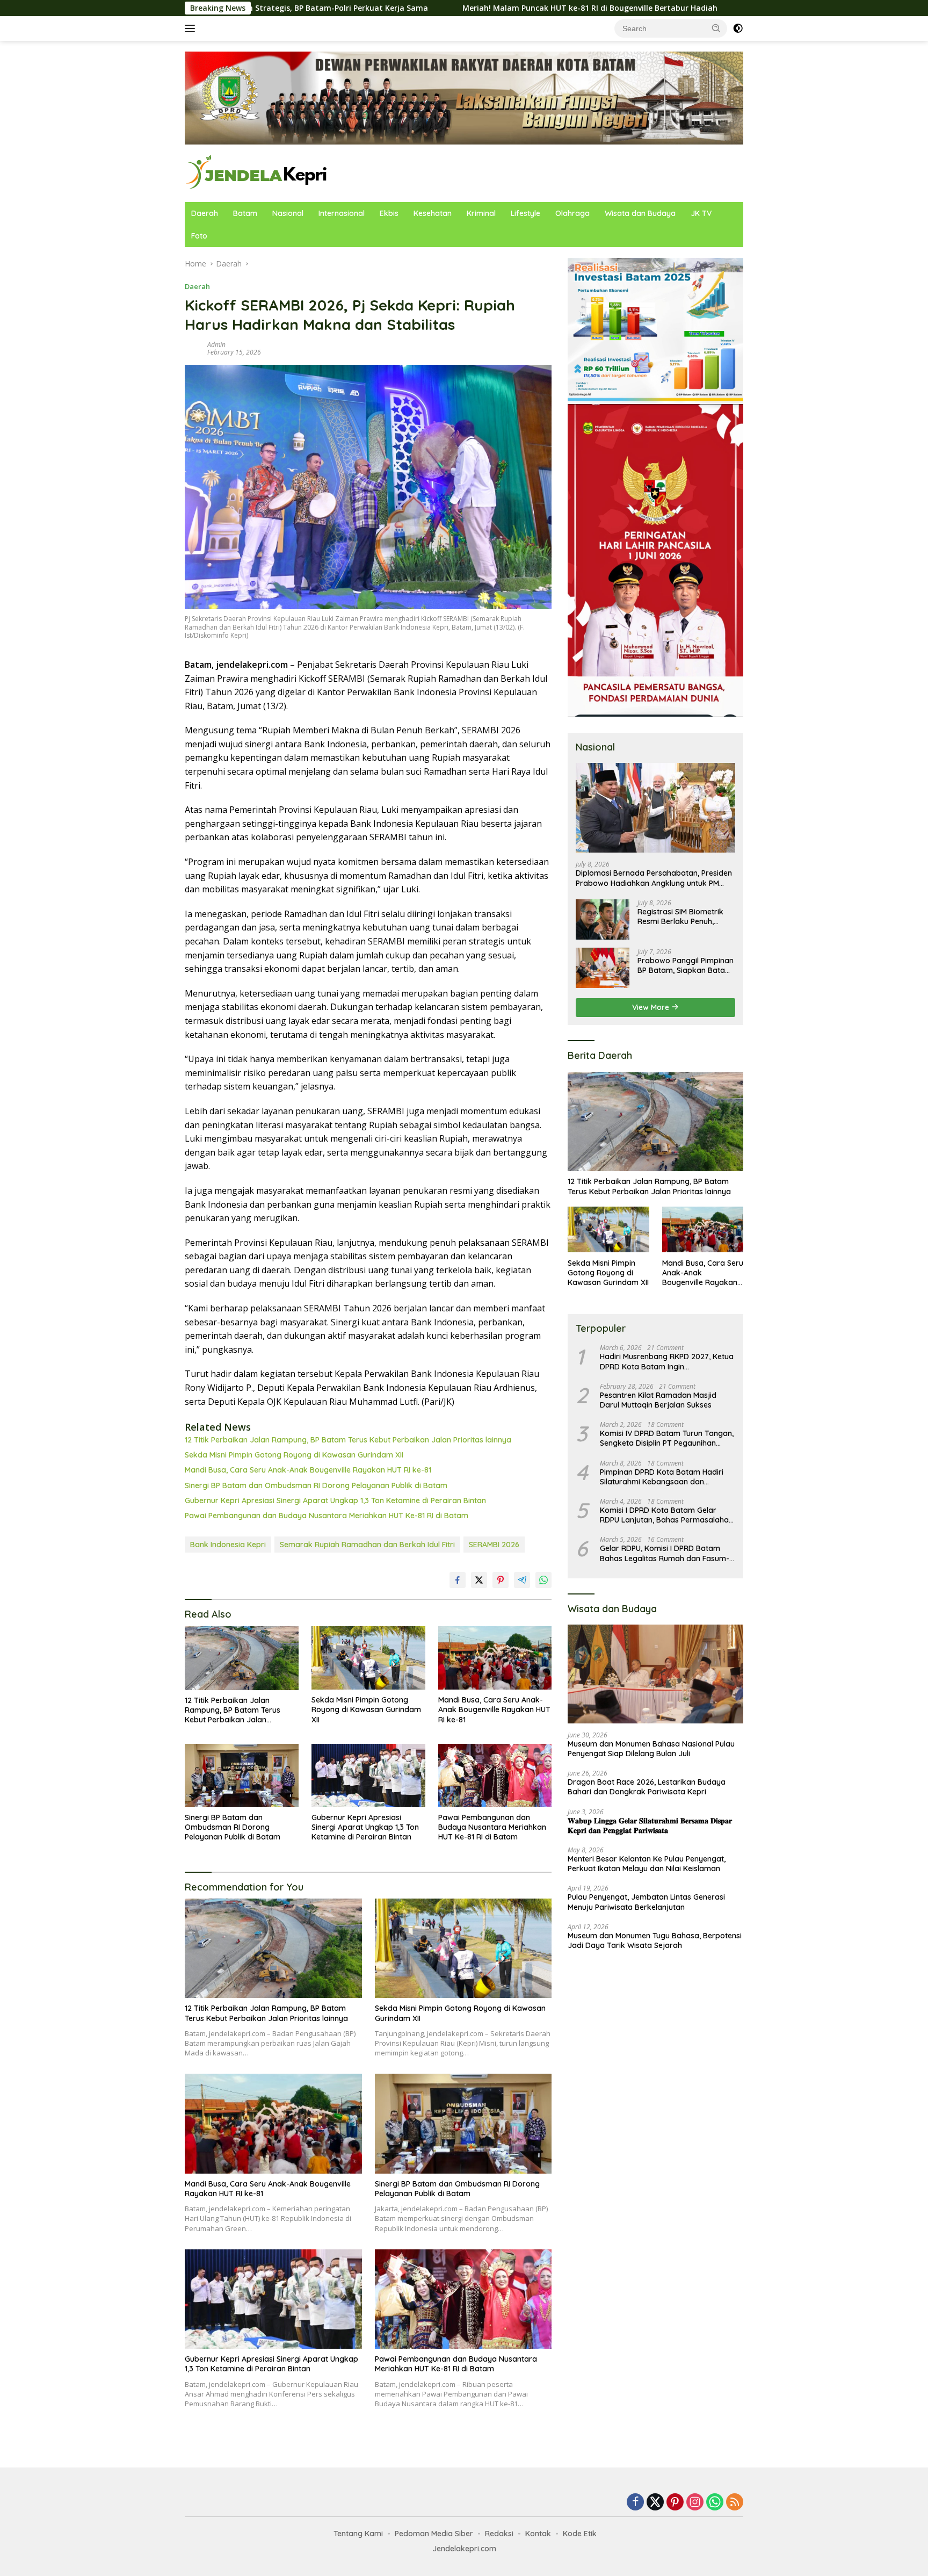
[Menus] (192, 28)
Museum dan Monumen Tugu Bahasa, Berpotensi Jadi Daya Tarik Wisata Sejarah (655, 1940)
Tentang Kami (358, 2534)
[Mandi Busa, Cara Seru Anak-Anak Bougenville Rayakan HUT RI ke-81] (495, 1658)
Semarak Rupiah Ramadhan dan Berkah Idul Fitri (367, 1545)
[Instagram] (695, 2503)
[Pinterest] (675, 2503)
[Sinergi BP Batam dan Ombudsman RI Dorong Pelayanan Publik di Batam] (242, 1776)
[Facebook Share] (458, 1580)
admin (216, 345)
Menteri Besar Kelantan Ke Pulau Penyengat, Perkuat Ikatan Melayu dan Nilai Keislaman (647, 1864)
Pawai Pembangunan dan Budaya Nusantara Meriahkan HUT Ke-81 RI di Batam (327, 1516)
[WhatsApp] (715, 2503)
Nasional (288, 213)
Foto (199, 236)
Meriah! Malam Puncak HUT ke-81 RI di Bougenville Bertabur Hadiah (463, 8)
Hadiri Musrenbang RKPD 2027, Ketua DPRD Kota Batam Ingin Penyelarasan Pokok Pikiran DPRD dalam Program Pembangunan (667, 1361)
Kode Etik (580, 2534)
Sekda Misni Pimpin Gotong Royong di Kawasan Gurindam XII (294, 1455)
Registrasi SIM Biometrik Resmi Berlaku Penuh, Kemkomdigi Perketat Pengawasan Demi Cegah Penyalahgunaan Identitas (684, 916)
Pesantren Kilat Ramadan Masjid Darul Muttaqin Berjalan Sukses (658, 1400)
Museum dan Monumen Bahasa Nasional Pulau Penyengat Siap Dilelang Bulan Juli (651, 1749)
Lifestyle (525, 213)
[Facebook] (635, 2503)
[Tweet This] (479, 1580)
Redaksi (499, 2534)
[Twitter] (655, 2503)
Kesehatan (433, 213)
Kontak (538, 2534)
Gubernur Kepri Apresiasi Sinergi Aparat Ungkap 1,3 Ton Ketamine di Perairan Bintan (335, 1500)
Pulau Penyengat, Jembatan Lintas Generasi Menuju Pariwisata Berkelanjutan (646, 1902)
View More (652, 1007)
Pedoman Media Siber (434, 2534)
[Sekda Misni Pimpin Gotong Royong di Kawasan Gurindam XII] (368, 1658)
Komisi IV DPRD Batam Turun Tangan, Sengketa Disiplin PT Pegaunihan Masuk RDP (667, 1438)
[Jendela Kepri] (257, 172)
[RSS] (735, 2503)
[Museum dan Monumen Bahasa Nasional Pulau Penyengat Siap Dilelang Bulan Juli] (655, 1674)
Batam (245, 213)
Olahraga (572, 213)
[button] (716, 28)
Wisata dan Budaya (640, 213)
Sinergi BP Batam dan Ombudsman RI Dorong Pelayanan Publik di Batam (316, 1485)
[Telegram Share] (522, 1580)
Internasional (342, 213)
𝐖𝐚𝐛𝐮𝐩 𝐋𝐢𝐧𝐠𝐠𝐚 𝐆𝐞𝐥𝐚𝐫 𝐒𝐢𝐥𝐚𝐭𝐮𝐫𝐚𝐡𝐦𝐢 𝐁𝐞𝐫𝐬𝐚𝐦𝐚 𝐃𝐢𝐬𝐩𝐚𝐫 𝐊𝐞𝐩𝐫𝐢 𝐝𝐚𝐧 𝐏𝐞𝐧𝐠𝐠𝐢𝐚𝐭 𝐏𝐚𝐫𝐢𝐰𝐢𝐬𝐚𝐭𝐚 (650, 1825)
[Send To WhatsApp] (543, 1580)
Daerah (205, 213)
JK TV (701, 213)
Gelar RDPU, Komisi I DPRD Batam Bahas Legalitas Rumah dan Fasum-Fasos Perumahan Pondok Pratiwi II (665, 1553)
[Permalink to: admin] (193, 347)
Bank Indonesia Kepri (228, 1545)
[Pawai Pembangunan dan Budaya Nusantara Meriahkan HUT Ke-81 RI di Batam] (495, 1776)
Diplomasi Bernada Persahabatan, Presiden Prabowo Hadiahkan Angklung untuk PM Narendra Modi (654, 878)
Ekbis (389, 213)
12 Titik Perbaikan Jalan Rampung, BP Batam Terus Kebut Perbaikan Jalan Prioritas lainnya (348, 1440)
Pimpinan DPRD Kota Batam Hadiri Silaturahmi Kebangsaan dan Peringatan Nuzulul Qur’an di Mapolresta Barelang (662, 1476)
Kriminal (481, 213)
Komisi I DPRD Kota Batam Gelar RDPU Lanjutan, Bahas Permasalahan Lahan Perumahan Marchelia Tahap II (666, 1515)
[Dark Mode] (738, 28)
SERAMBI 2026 (494, 1545)
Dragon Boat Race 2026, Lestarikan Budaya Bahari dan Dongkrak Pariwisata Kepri (647, 1787)
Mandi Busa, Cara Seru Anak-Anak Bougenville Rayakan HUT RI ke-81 (308, 1470)
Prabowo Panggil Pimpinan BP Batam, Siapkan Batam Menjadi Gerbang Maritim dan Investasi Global (686, 965)
